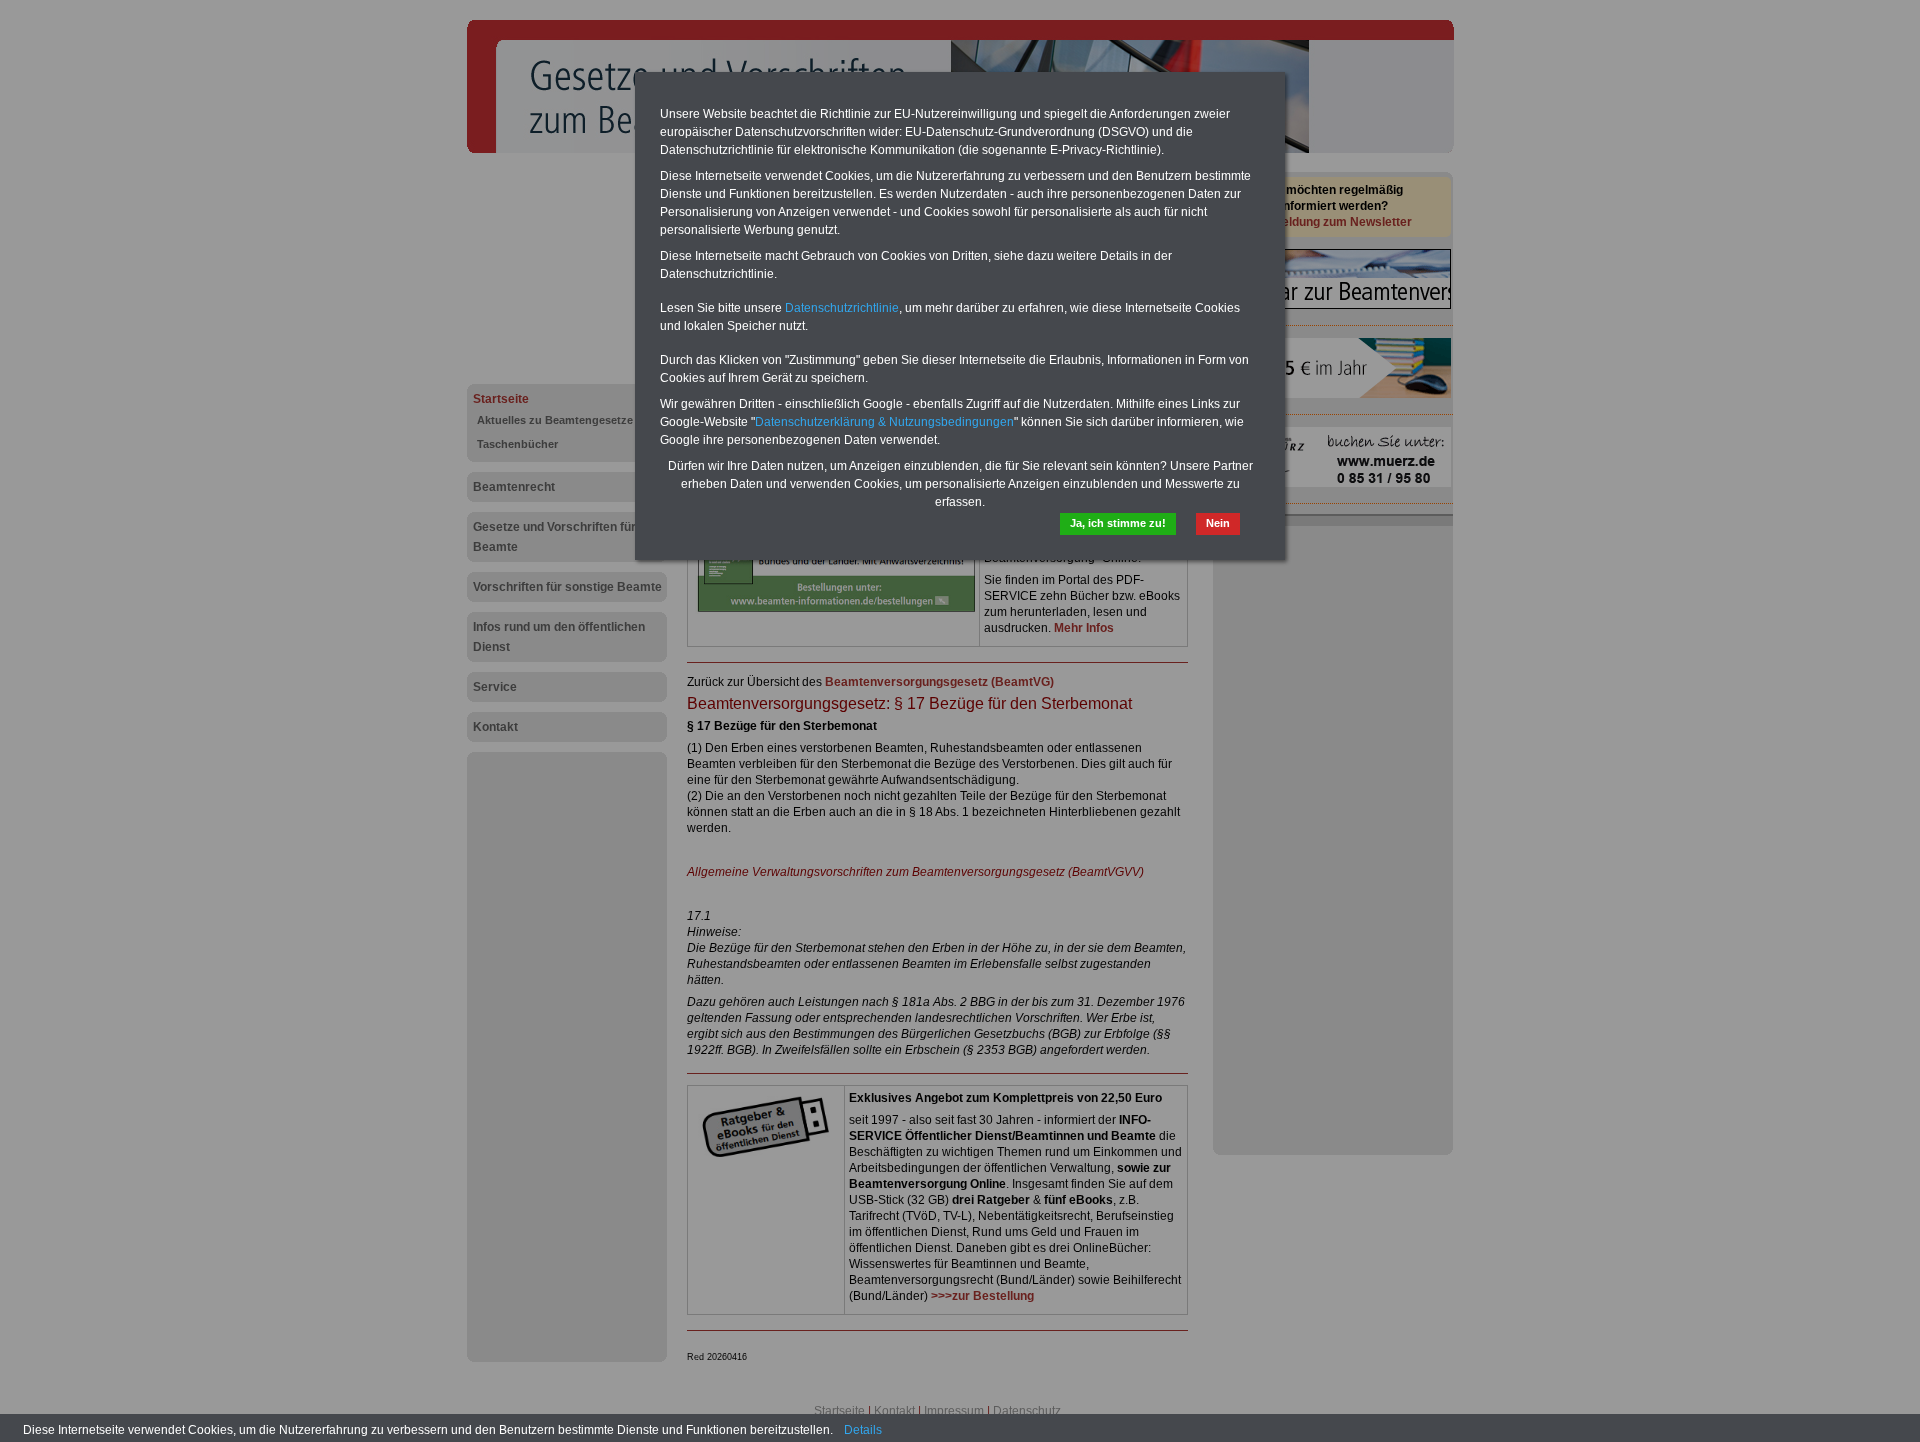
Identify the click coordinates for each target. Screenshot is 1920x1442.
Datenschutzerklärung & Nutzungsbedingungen (884, 422)
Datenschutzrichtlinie (842, 308)
